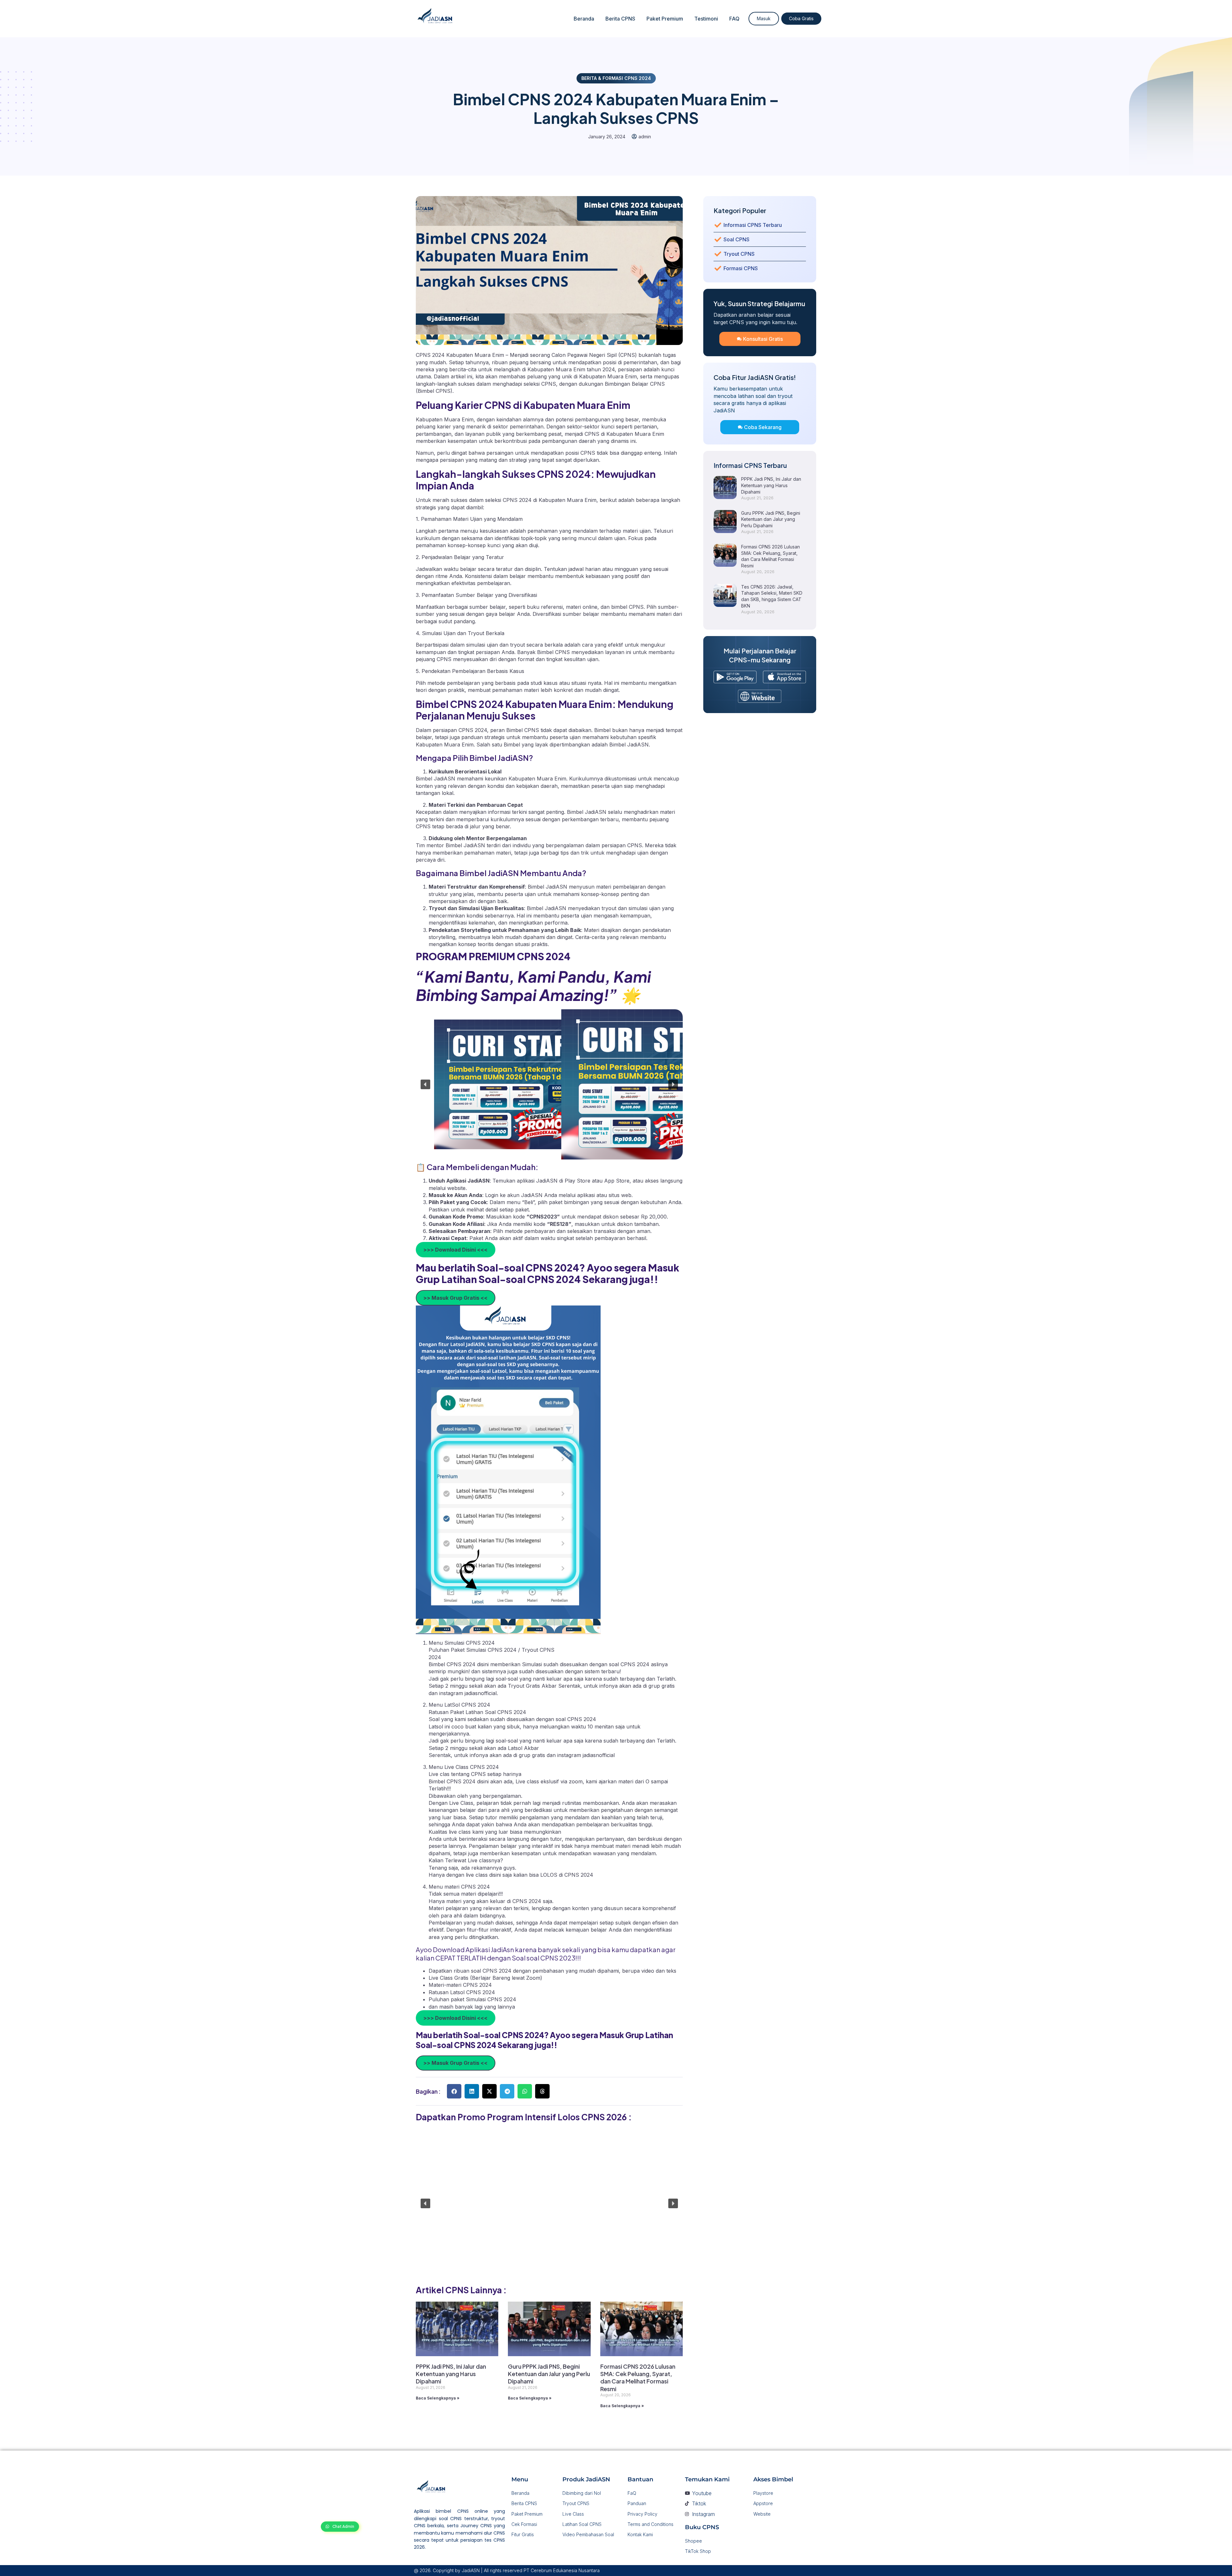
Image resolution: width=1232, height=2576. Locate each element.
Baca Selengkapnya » (438, 2398)
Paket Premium (665, 19)
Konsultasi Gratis (763, 339)
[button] (425, 1084)
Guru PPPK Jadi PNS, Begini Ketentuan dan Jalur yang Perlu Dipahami (549, 2374)
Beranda (584, 19)
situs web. (621, 1195)
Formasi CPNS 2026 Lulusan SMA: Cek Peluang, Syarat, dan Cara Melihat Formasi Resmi (638, 2378)
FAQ (734, 19)
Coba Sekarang (763, 427)
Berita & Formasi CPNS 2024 (616, 78)
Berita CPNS (620, 19)
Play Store (578, 1181)
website (456, 1188)
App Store (617, 1181)
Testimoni (706, 19)
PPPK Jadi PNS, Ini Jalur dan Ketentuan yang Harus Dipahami (451, 2374)
